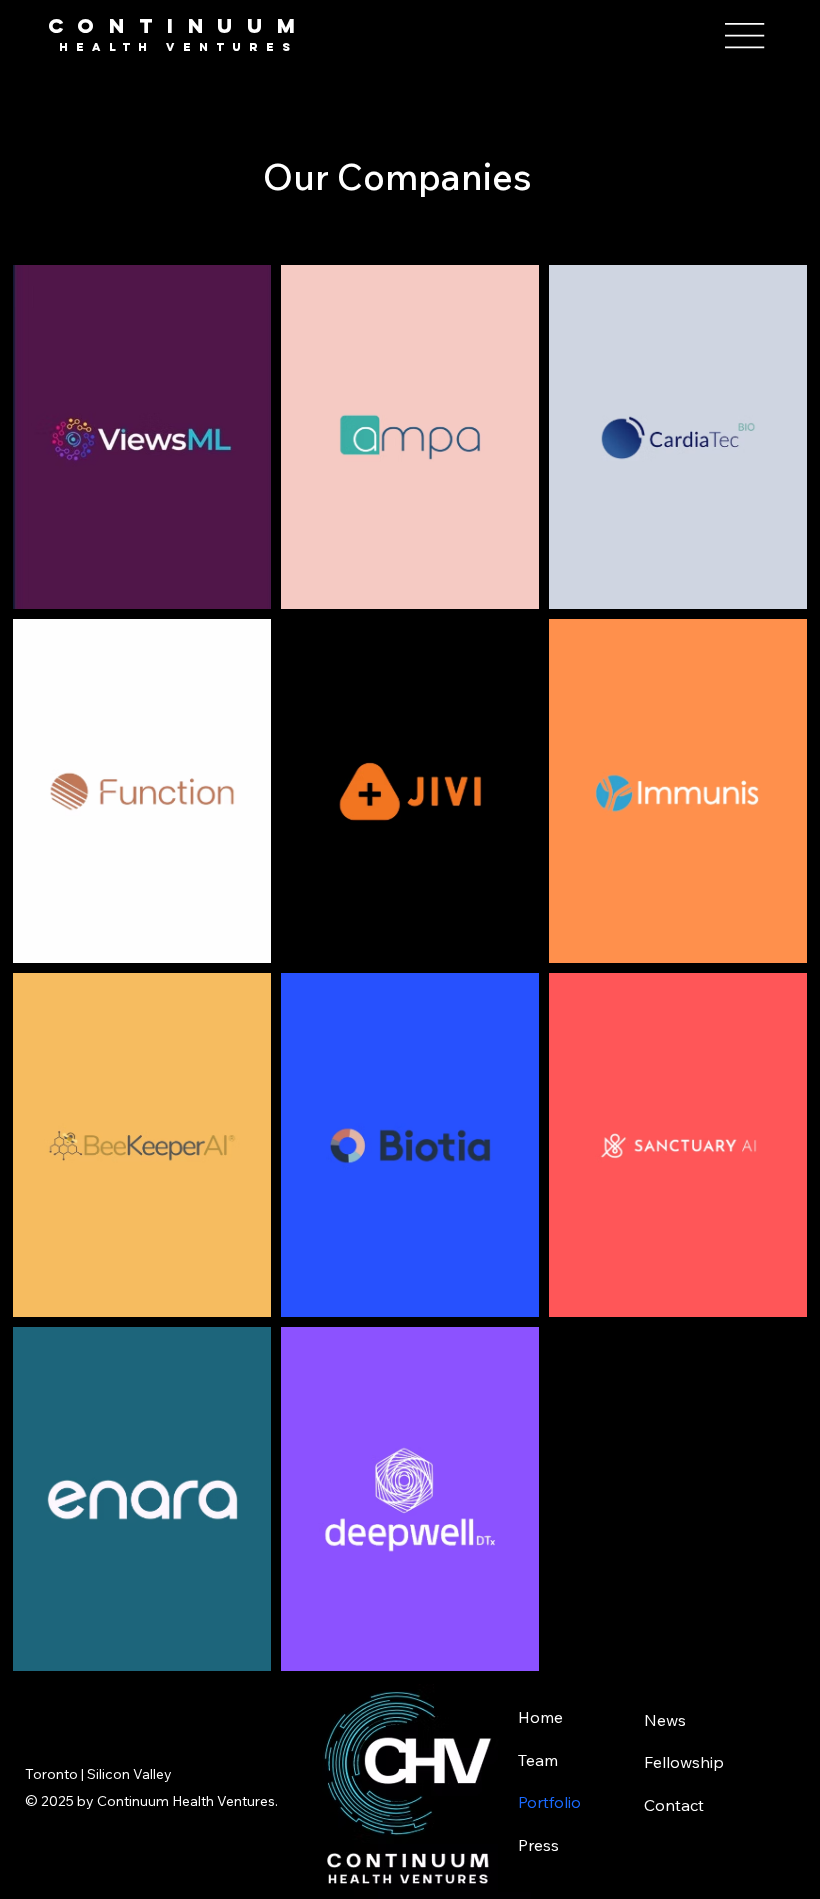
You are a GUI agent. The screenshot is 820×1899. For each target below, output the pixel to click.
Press (538, 1845)
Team (538, 1760)
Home (540, 1717)
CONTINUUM (179, 25)
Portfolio (549, 1802)
